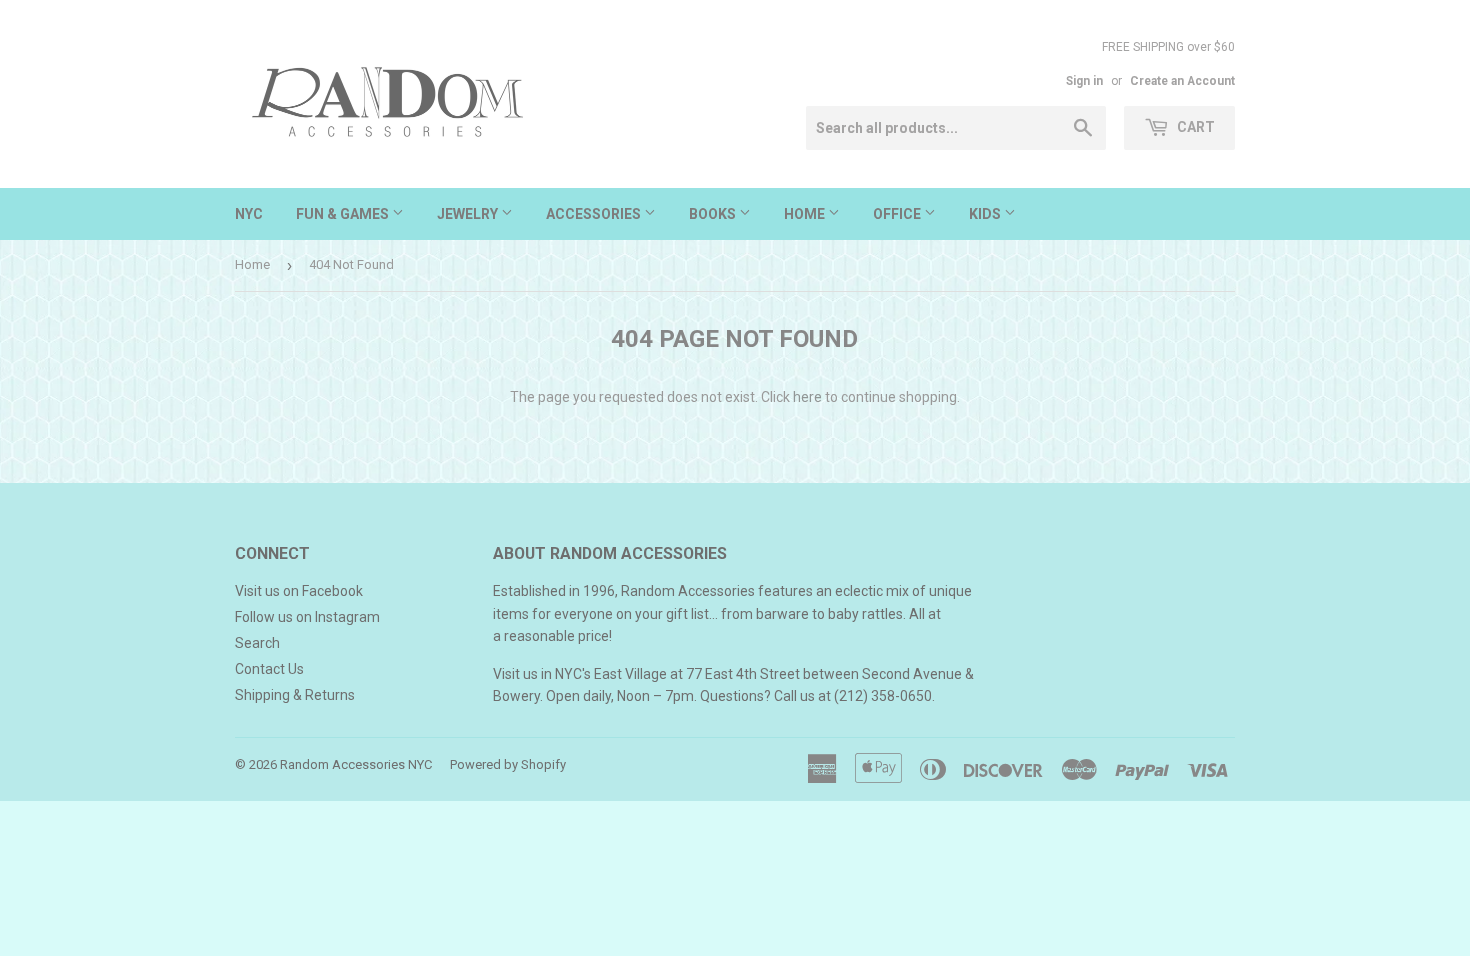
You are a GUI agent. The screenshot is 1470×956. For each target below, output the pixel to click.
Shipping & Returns (295, 695)
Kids (986, 214)
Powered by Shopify (508, 764)
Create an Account (1182, 81)
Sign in (1084, 81)
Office (898, 214)
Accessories (595, 214)
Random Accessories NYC (356, 764)
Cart (1194, 127)
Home (806, 214)
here (807, 397)
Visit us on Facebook (299, 591)
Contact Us (269, 669)
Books (714, 214)
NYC (249, 214)
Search (257, 643)
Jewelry (469, 214)
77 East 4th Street (743, 674)
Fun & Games (344, 214)
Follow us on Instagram (307, 617)
